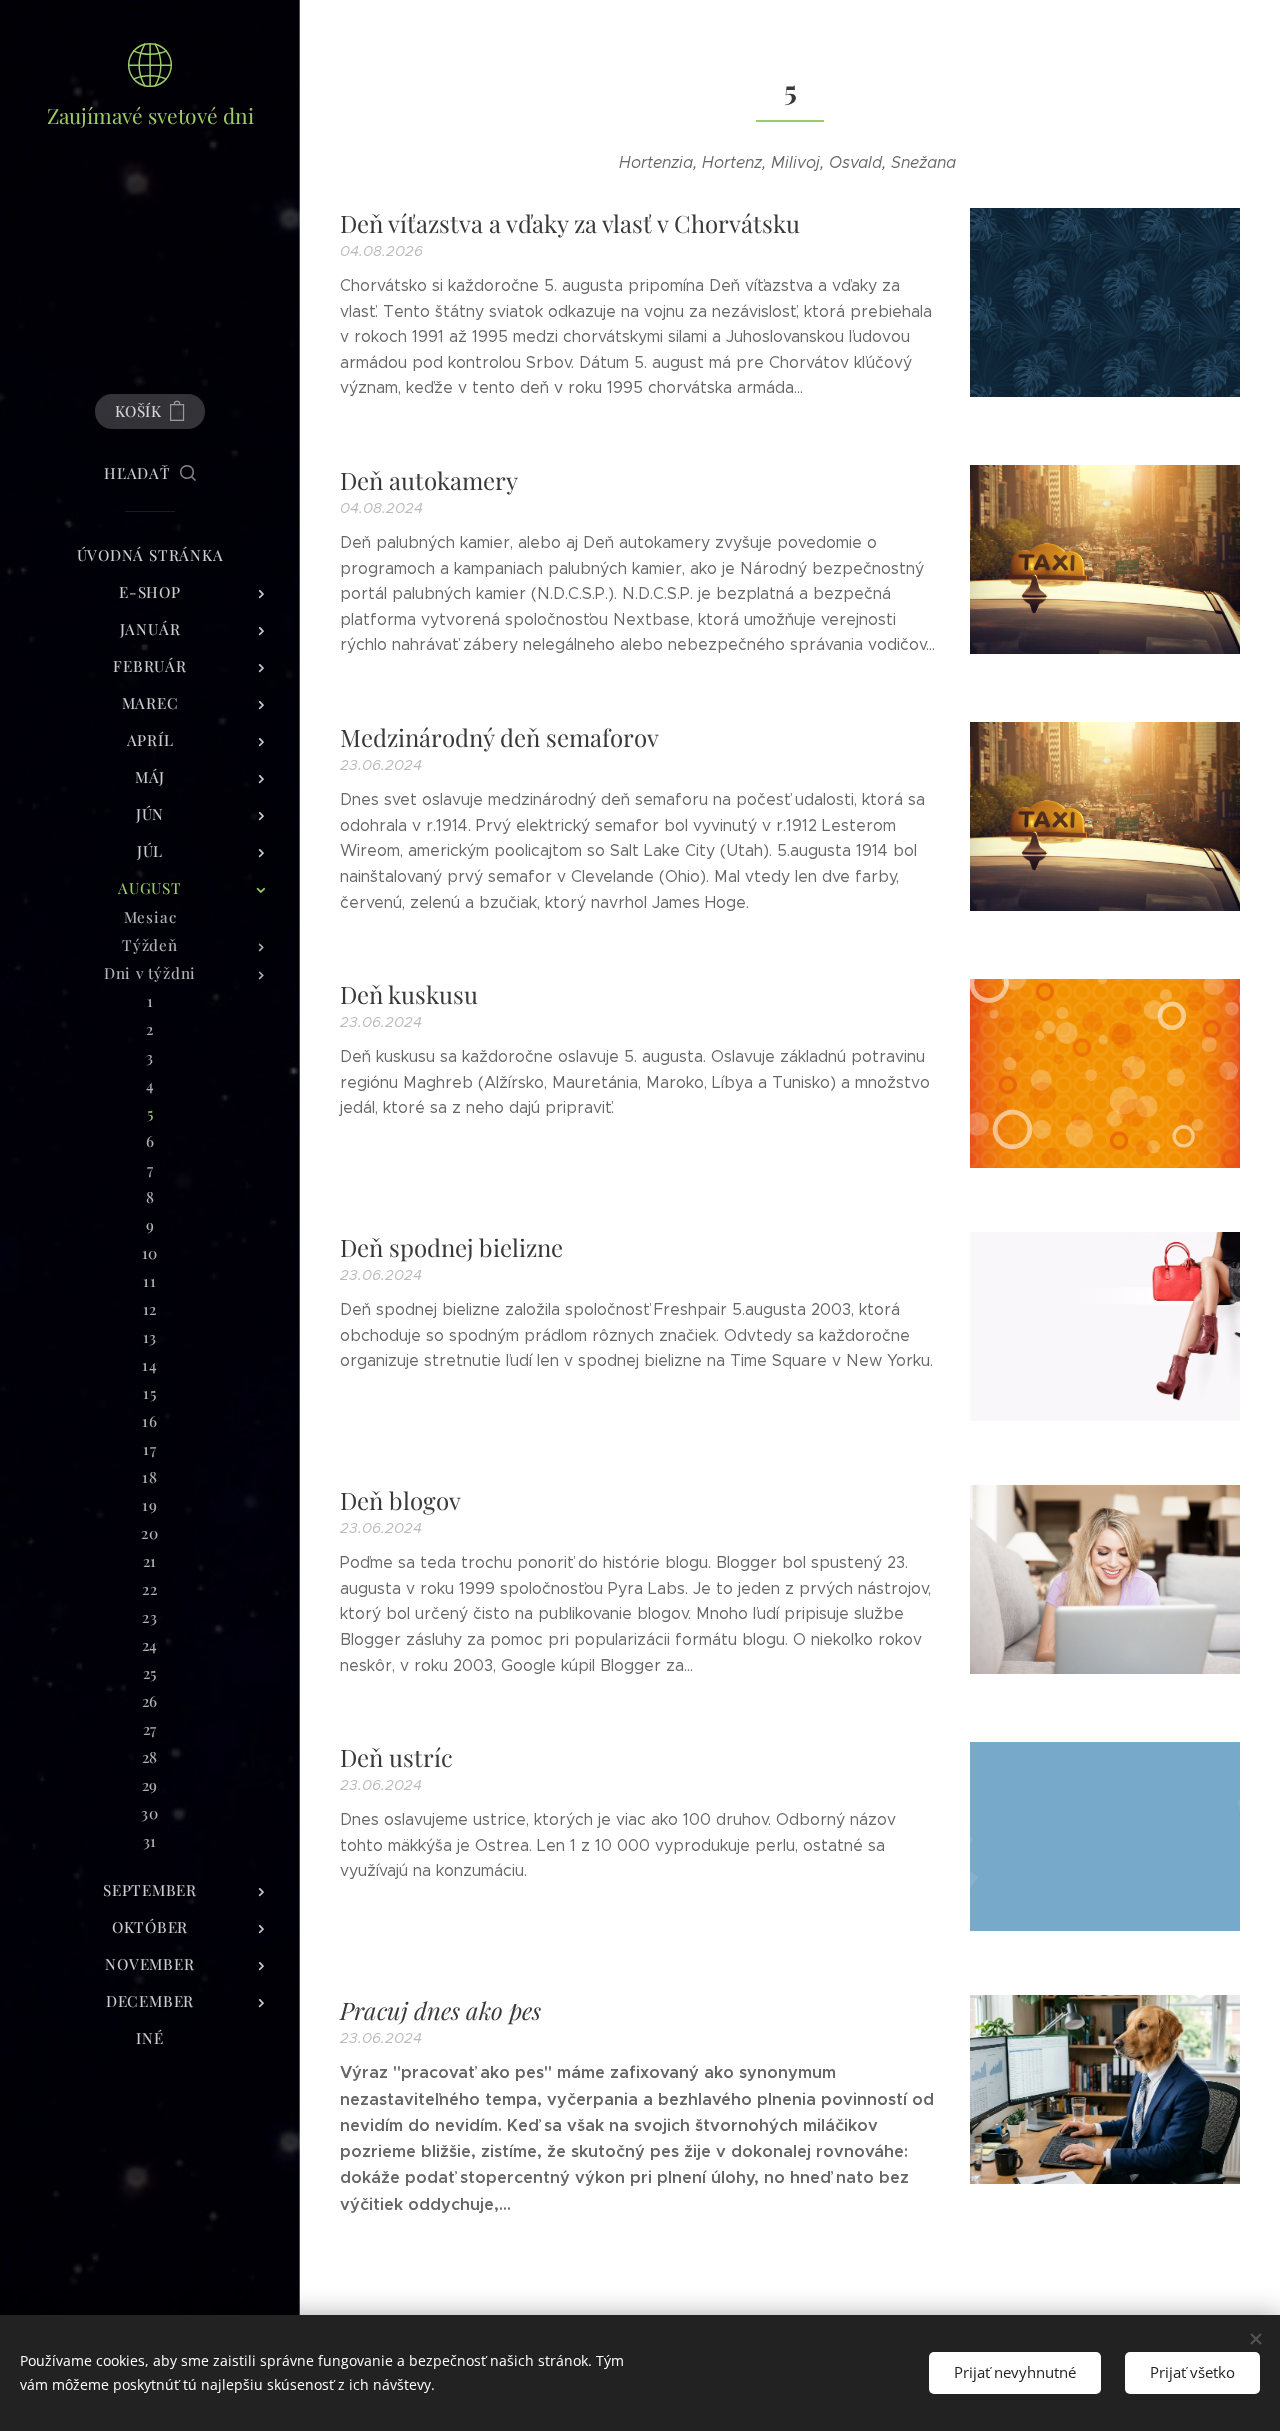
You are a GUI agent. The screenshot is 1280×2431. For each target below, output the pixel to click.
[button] (150, 473)
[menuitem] (150, 555)
